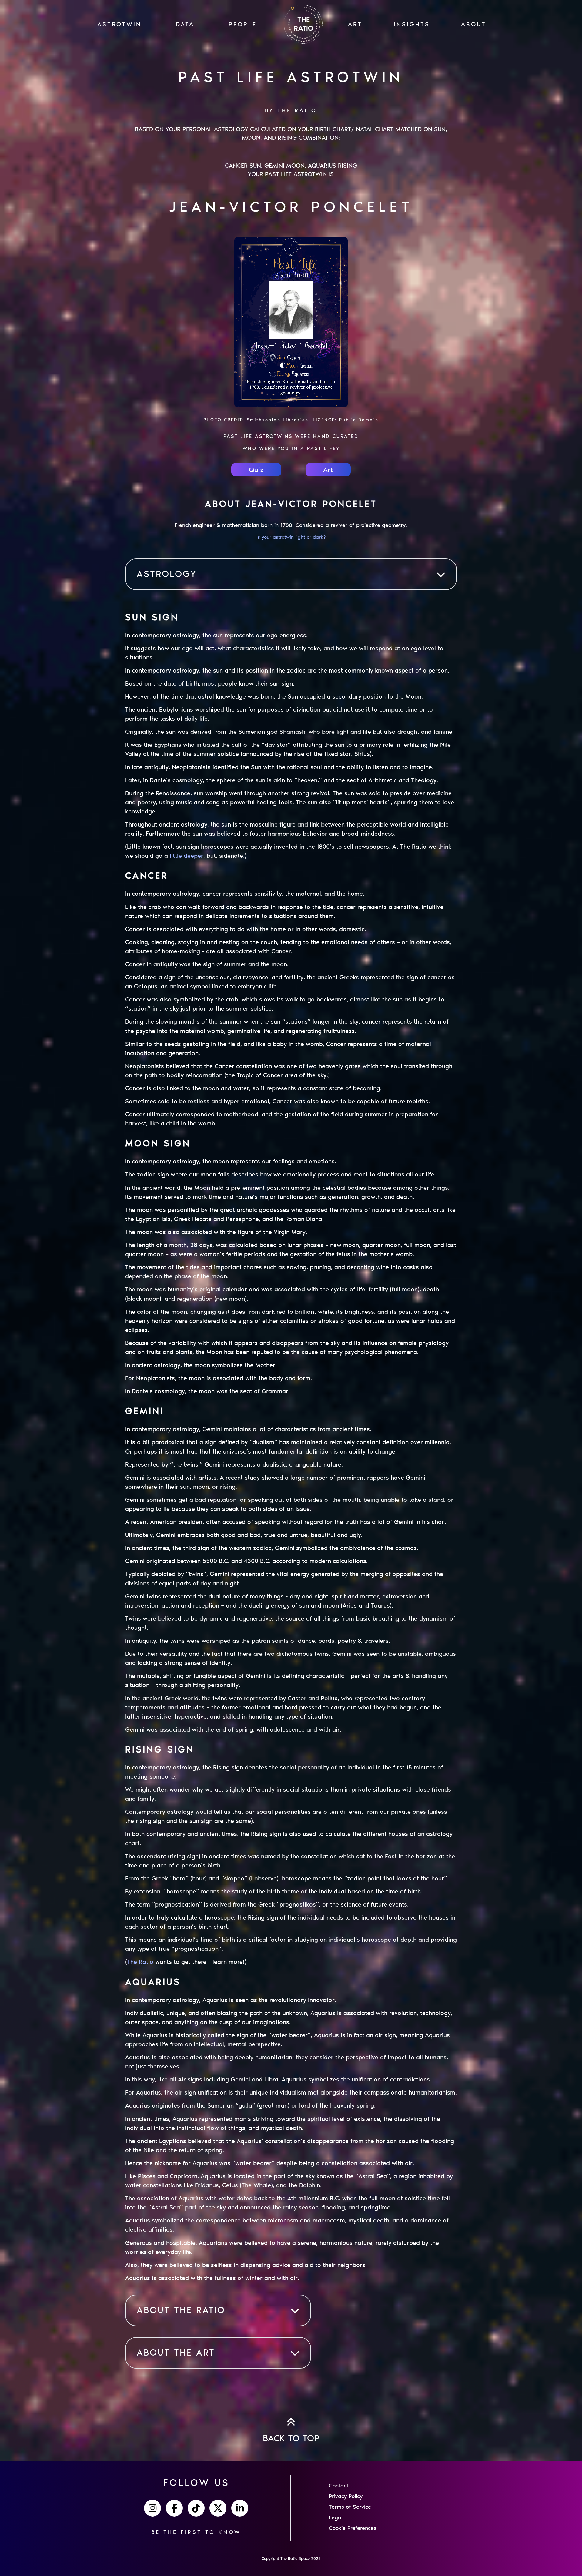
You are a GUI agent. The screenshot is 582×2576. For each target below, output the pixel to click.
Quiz (256, 470)
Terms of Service (350, 2507)
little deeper (187, 856)
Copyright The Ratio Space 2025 (291, 2559)
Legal (336, 2517)
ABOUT (474, 24)
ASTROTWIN (119, 24)
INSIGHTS (412, 24)
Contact (339, 2486)
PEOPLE (243, 24)
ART (355, 24)
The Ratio (140, 1962)
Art (328, 470)
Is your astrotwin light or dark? (291, 537)
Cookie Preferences (353, 2528)
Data (185, 24)
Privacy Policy (346, 2496)
